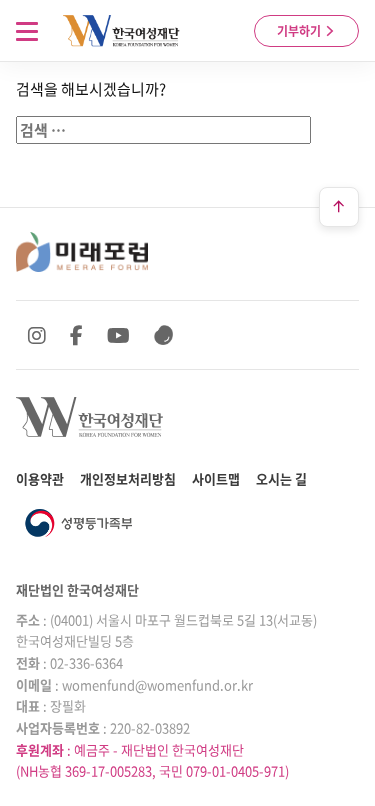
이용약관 (40, 478)
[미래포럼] (82, 252)
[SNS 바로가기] (164, 335)
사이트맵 (216, 478)
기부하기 (300, 31)
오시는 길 (281, 478)
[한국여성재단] (121, 31)
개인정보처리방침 (128, 478)
